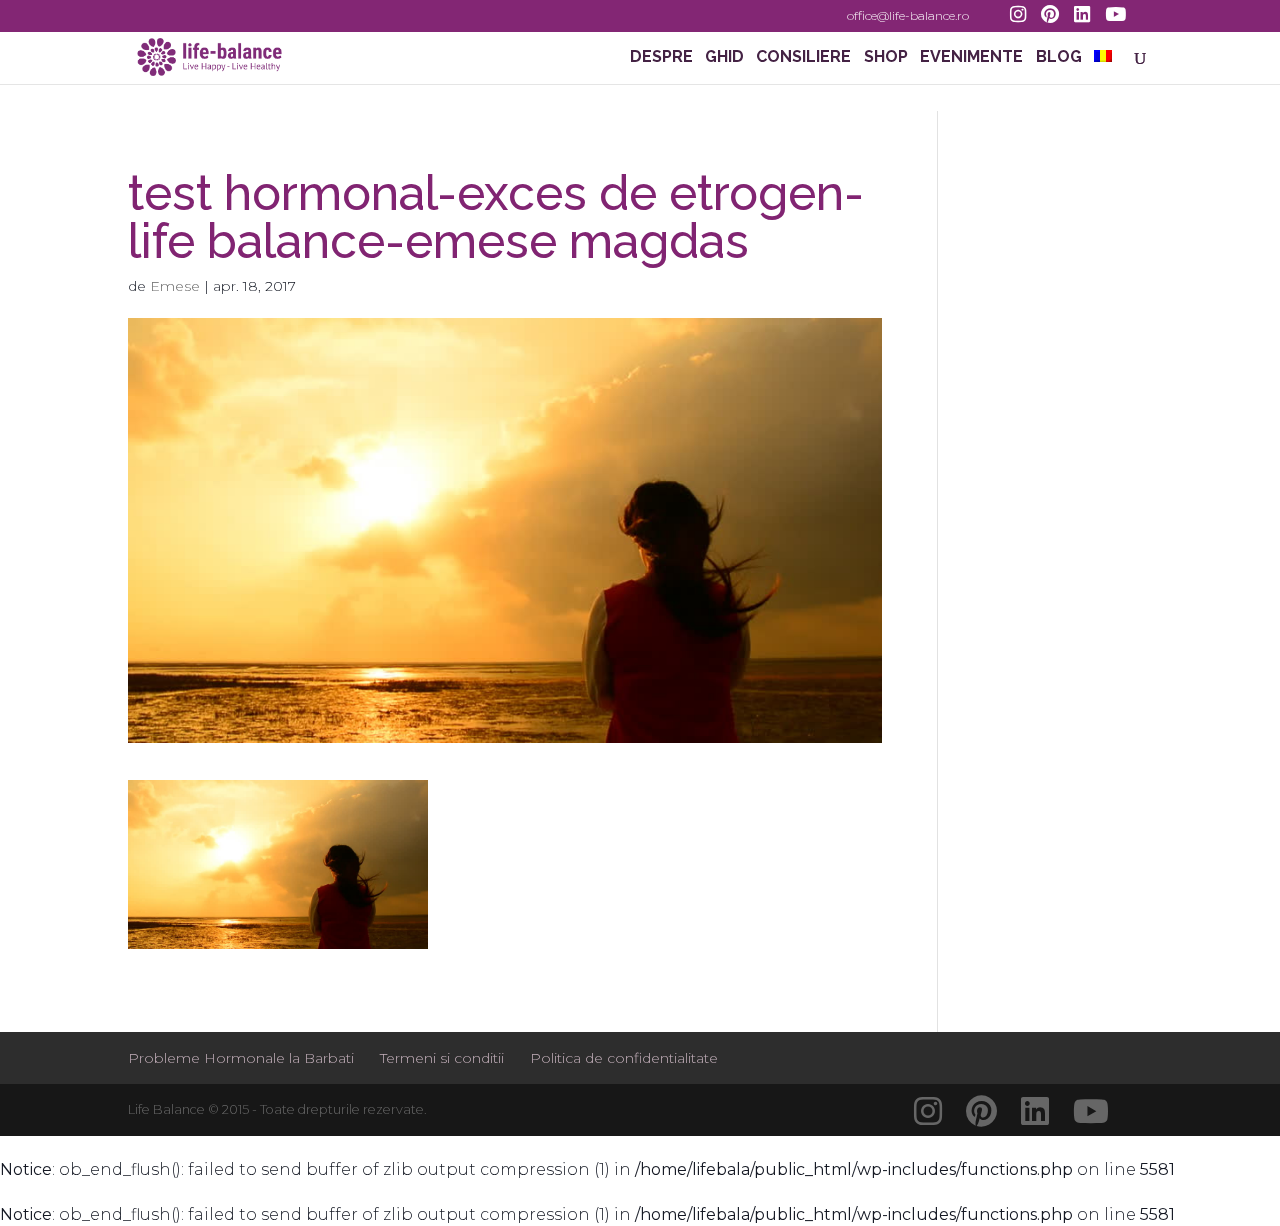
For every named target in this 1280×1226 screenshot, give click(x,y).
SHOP (886, 58)
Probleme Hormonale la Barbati (241, 1058)
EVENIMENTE (971, 58)
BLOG (1059, 58)
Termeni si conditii (442, 1058)
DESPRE (661, 58)
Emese (175, 286)
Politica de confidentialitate (624, 1058)
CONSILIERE (803, 58)
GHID (724, 58)
